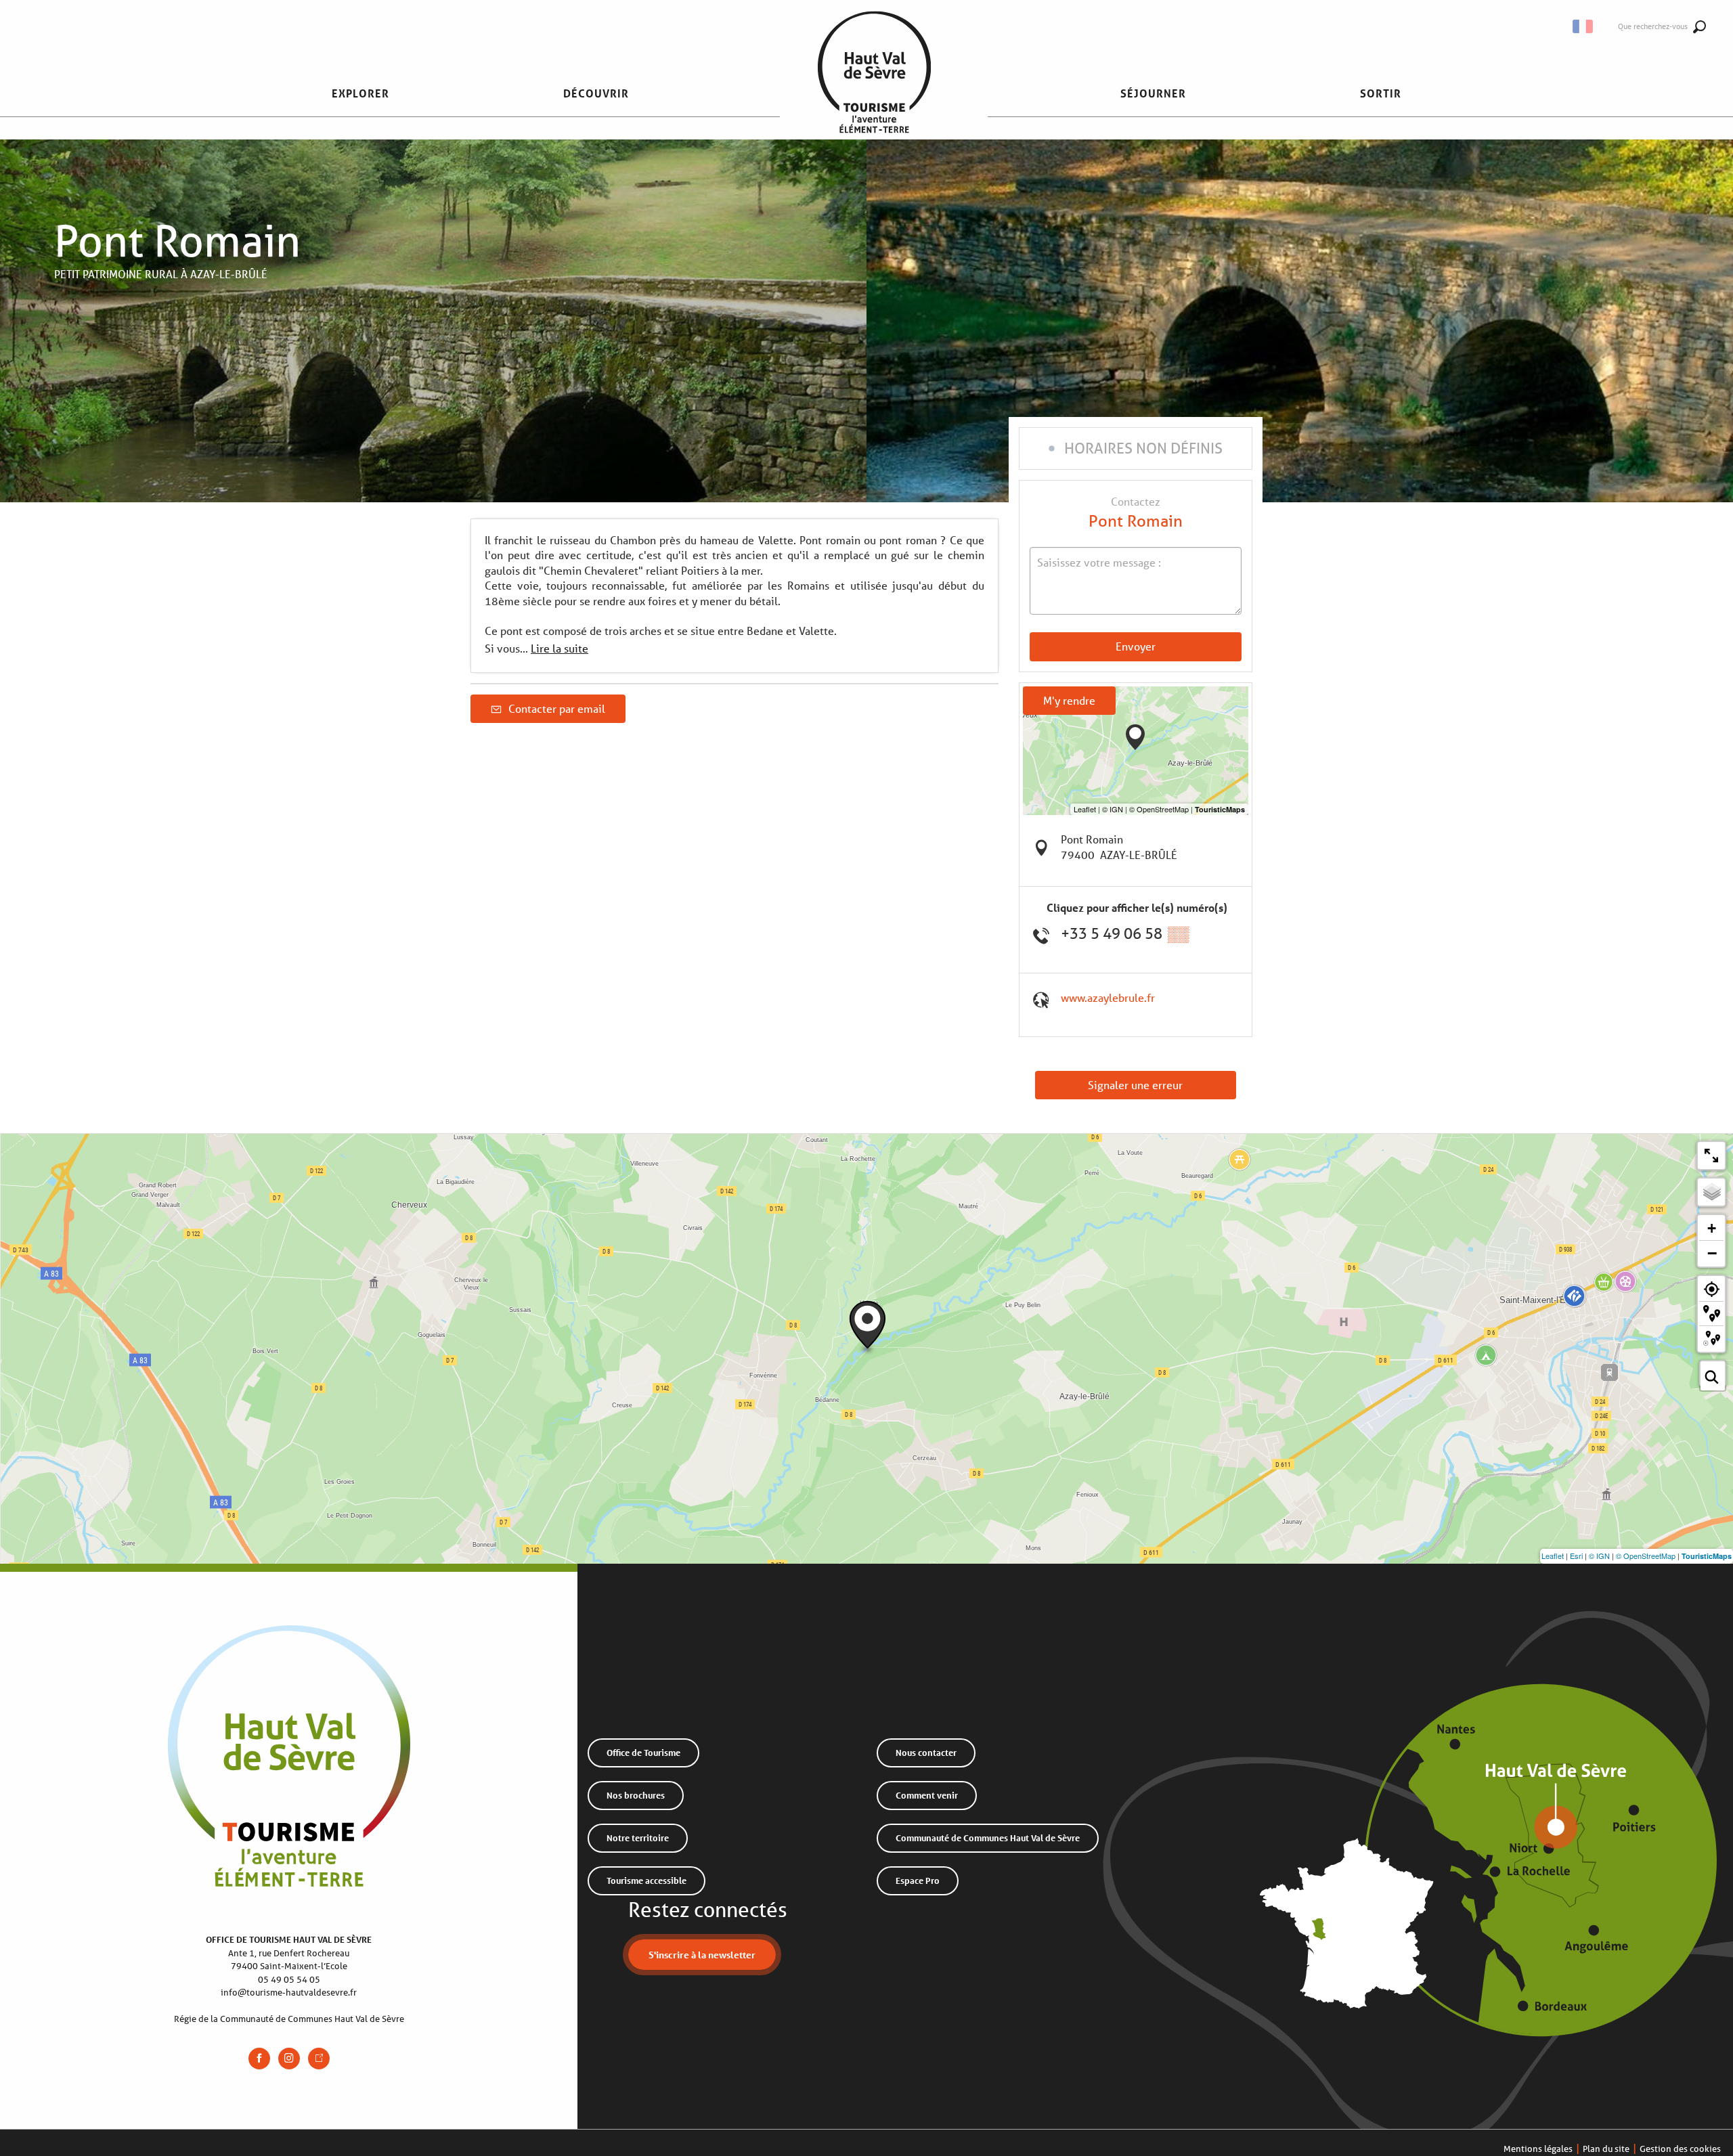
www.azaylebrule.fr (1108, 997)
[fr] (1584, 26)
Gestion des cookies (1680, 2149)
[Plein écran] (1711, 1156)
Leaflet (1553, 1556)
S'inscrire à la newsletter (702, 1955)
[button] (1584, 26)
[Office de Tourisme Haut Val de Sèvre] (874, 93)
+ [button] (1712, 1228)
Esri (1576, 1556)
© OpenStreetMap (1646, 1556)
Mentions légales (1538, 2149)
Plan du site (1606, 2149)
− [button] (1712, 1253)
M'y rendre (1069, 700)
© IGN (1599, 1556)
